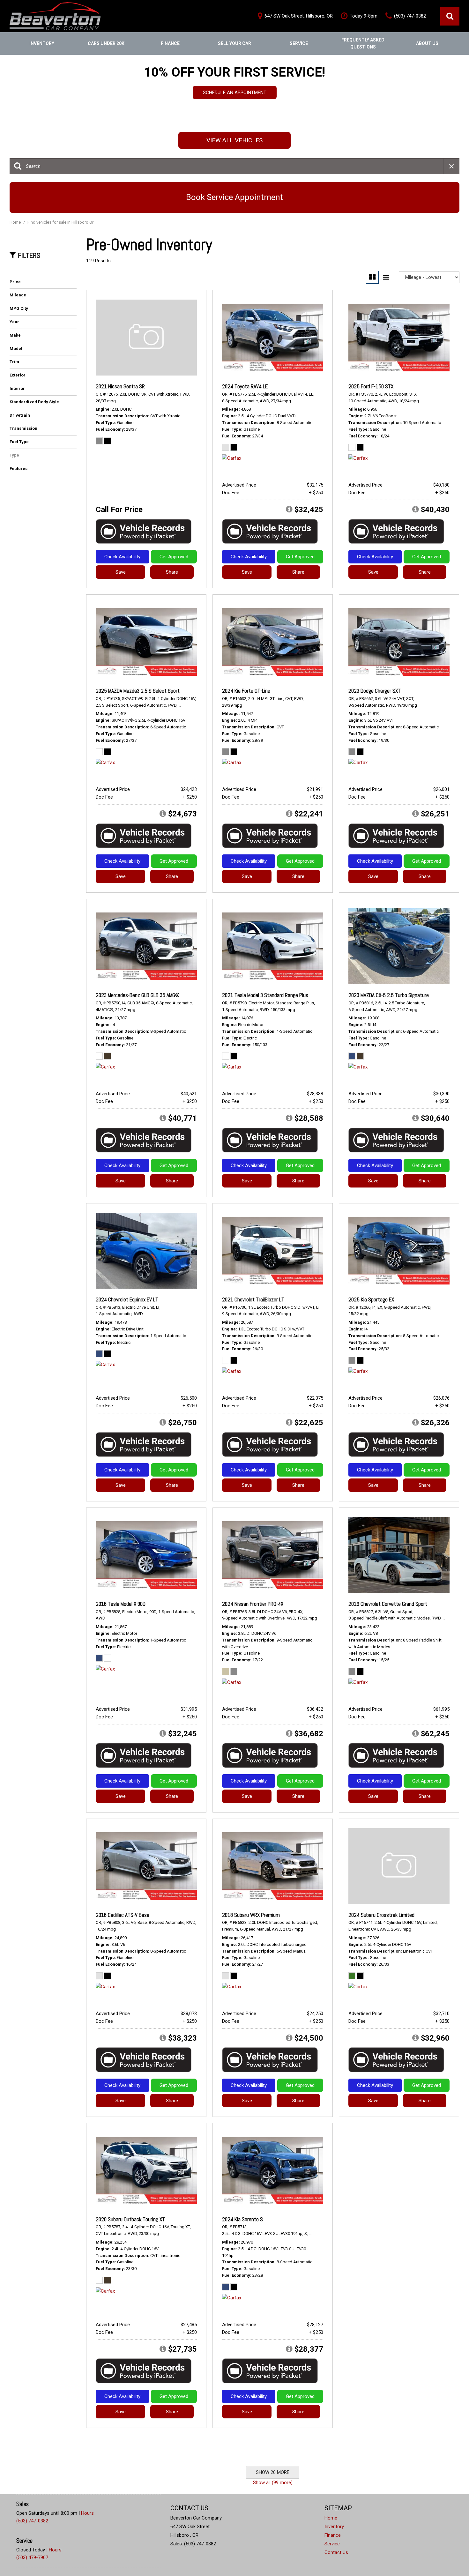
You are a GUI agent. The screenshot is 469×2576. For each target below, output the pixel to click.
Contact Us (336, 2552)
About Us (427, 43)
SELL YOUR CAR (235, 98)
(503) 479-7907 (32, 2557)
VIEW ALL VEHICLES (234, 140)
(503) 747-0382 (32, 2521)
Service (299, 43)
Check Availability (122, 557)
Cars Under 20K (106, 43)
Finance (170, 43)
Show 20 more (273, 2472)
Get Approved (174, 557)
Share (172, 572)
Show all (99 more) (273, 2483)
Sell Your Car (234, 43)
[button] (450, 16)
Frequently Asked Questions (363, 43)
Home (16, 222)
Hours (87, 2513)
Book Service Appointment (234, 197)
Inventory (42, 43)
